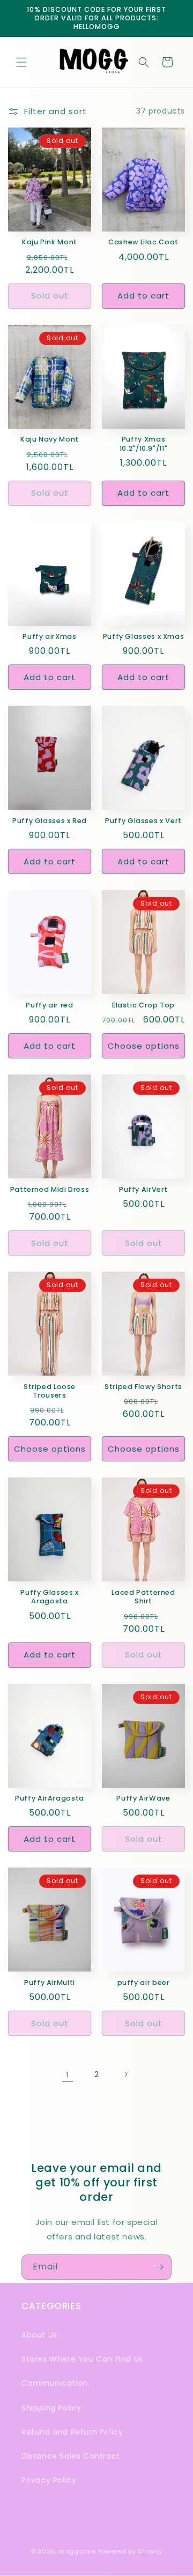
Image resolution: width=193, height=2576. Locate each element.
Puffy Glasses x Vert (143, 821)
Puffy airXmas (49, 637)
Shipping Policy (51, 2408)
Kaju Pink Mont (50, 242)
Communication (55, 2383)
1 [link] (68, 2075)
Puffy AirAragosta (50, 1798)
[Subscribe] (159, 2267)
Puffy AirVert (143, 1190)
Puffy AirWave (143, 1798)
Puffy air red (49, 1005)
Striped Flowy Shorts (143, 1387)
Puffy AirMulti (50, 1983)
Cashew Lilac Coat (143, 242)
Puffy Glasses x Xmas (144, 637)
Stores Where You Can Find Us (82, 2359)
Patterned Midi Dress (50, 1190)
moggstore (77, 2551)
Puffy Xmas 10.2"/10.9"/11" (143, 444)
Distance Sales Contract (71, 2456)
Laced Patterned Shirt (143, 1597)
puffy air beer (144, 1983)
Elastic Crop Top (143, 1005)
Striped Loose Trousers (50, 1391)
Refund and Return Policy (72, 2432)
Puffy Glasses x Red (50, 821)
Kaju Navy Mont (50, 439)
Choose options (144, 1046)
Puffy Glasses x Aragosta (49, 1597)
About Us (39, 2335)
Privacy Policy (49, 2480)
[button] (21, 62)
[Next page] (125, 2074)
